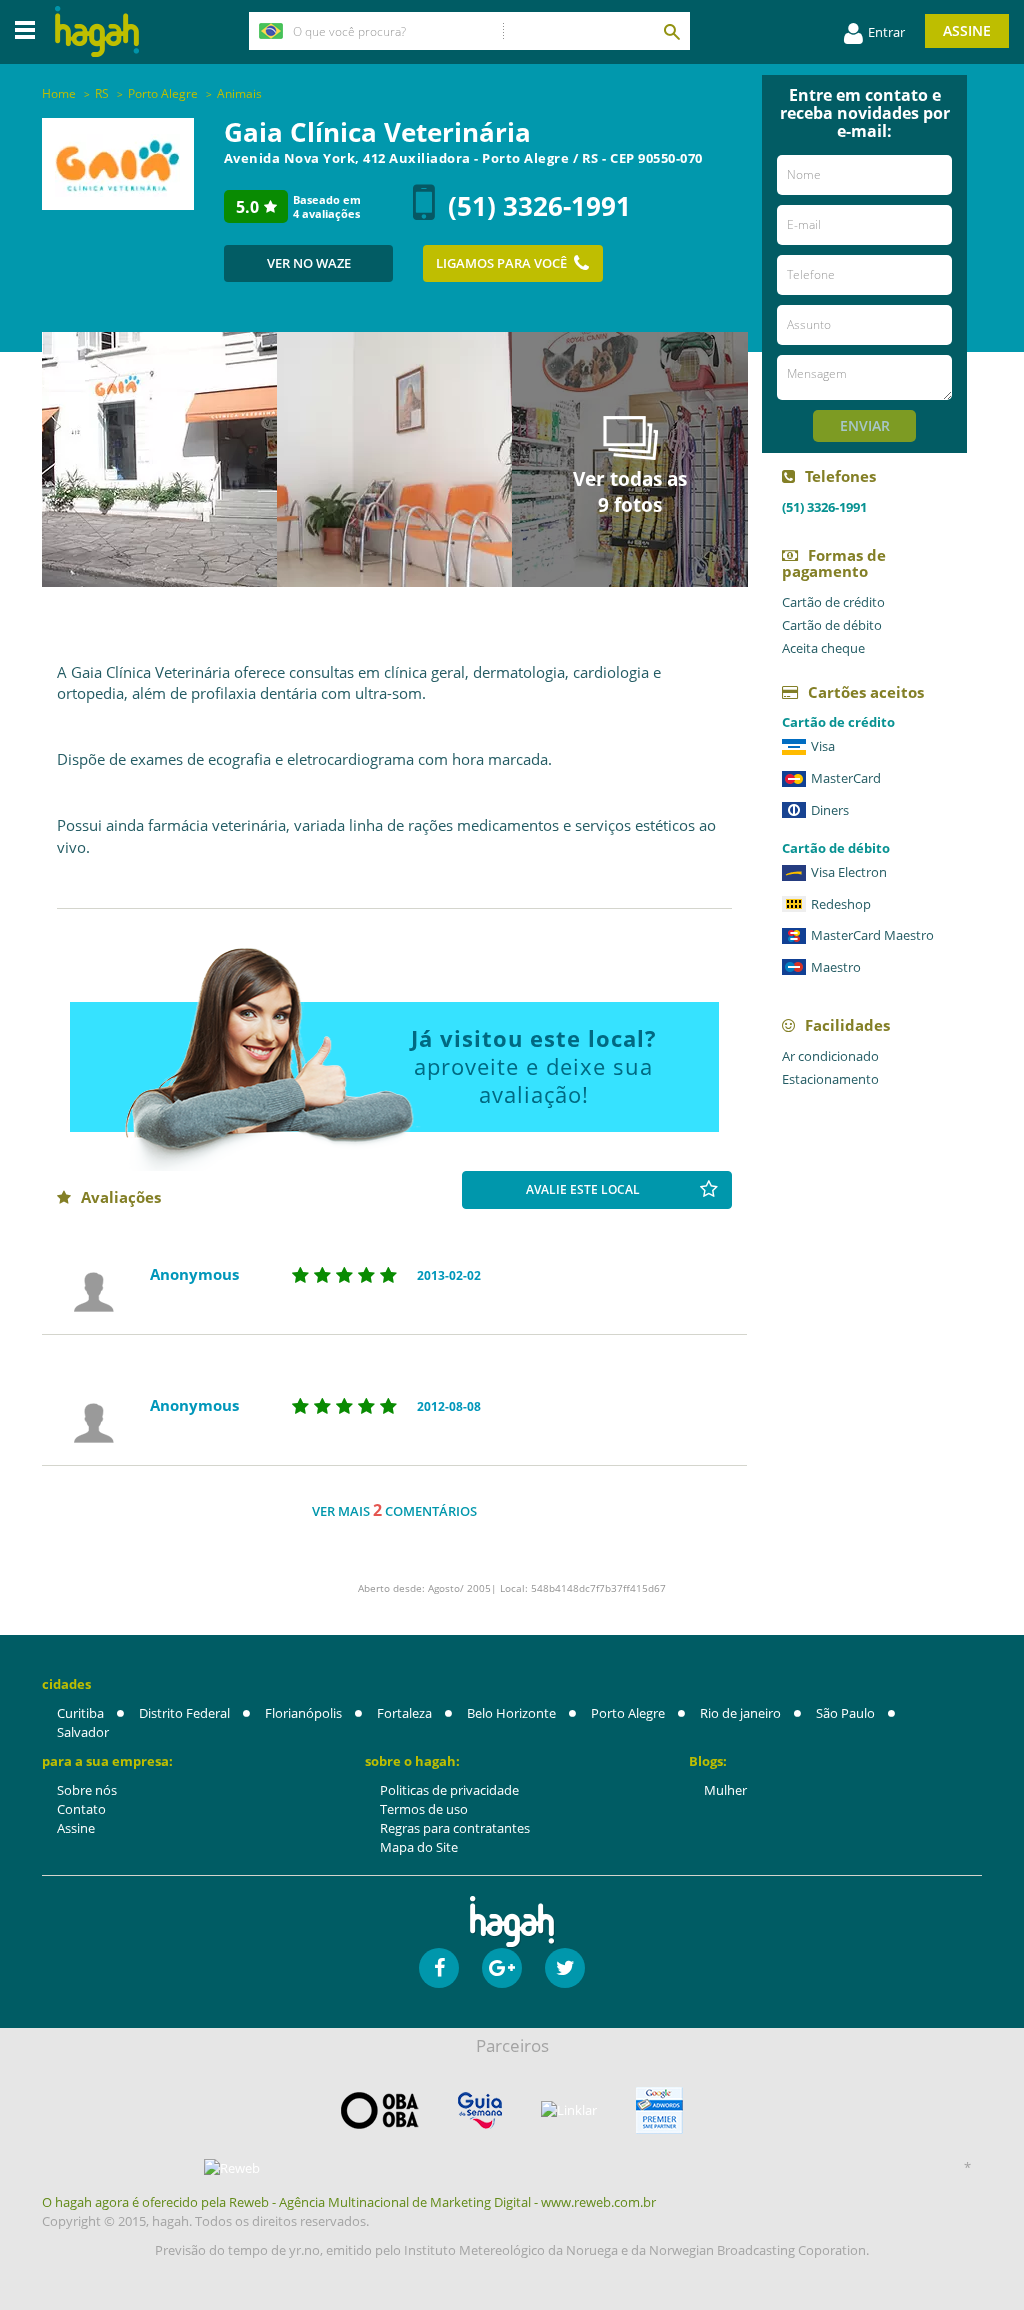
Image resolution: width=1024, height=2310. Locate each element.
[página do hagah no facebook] (439, 1968)
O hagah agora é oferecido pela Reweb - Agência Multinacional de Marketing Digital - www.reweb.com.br (349, 2202)
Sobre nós (87, 1790)
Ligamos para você (501, 263)
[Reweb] (232, 2168)
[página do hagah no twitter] (565, 1968)
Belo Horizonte (511, 1713)
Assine (967, 30)
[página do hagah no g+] (502, 1968)
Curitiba (80, 1713)
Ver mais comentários (394, 1510)
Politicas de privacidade (449, 1790)
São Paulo (845, 1713)
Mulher (725, 1790)
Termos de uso (424, 1809)
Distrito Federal (184, 1713)
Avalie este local (583, 1189)
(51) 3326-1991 (539, 206)
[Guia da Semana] (480, 2110)
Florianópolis (303, 1713)
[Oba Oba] (380, 2110)
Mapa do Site (419, 1847)
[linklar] (569, 2110)
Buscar (671, 31)
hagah (97, 31)
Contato (81, 1809)
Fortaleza (404, 1713)
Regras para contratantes (455, 1828)
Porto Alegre (628, 1713)
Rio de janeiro (740, 1713)
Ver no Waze (309, 263)
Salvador (83, 1732)
